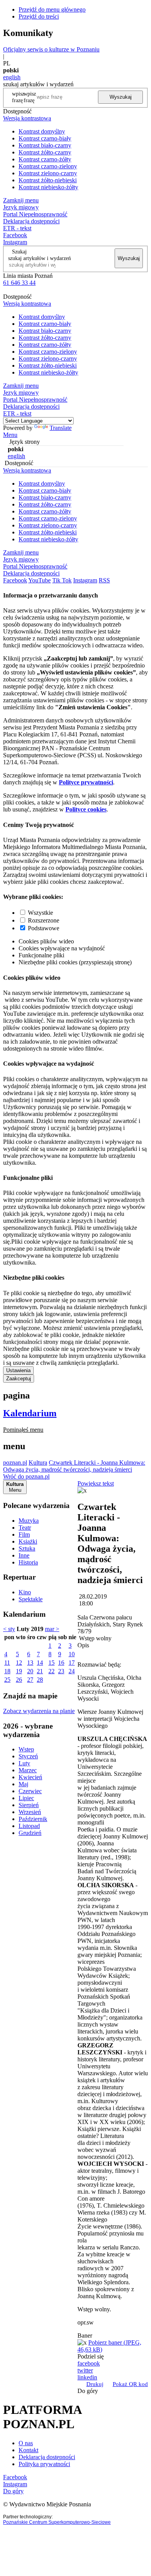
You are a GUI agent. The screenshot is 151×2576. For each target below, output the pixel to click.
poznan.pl (15, 1463)
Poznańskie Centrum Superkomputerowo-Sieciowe (57, 2522)
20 (30, 1671)
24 (72, 1671)
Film (24, 1534)
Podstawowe (44, 928)
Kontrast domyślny (42, 131)
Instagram (15, 242)
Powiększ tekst (96, 1483)
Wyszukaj (121, 97)
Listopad (29, 1826)
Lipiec (26, 1798)
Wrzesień (30, 1812)
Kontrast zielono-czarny (48, 173)
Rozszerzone (44, 920)
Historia (28, 1562)
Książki (28, 1541)
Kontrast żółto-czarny (45, 152)
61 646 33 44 (19, 283)
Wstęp (26, 1749)
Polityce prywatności (86, 782)
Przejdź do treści (39, 16)
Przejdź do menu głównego (52, 9)
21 (40, 1671)
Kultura (38, 1463)
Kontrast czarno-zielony (48, 166)
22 (51, 1671)
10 (72, 1654)
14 (40, 1663)
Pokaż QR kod (130, 2384)
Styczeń (28, 1756)
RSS (104, 580)
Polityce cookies (86, 809)
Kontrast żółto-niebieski (48, 180)
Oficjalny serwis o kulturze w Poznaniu (51, 49)
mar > (52, 1629)
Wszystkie (40, 913)
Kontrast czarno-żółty (45, 159)
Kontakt (28, 2450)
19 (19, 1671)
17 (72, 1663)
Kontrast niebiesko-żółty (48, 187)
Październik (33, 1819)
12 (19, 1663)
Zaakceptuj (19, 1379)
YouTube (39, 580)
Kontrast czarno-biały (45, 138)
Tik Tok (62, 580)
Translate (61, 428)
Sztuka (27, 1548)
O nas (26, 2443)
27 (30, 1680)
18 (7, 1671)
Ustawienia (18, 1370)
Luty (24, 1763)
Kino (25, 1592)
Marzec (28, 1770)
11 (7, 1663)
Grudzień (30, 1833)
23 (61, 1671)
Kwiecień (30, 1777)
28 (40, 1680)
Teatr (25, 1528)
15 (51, 1663)
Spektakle (31, 1599)
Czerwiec (30, 1791)
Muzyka (29, 1521)
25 (7, 1680)
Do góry (88, 2391)
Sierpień (29, 1805)
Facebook (15, 235)
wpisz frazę (30, 97)
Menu (10, 435)
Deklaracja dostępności (47, 2457)
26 (19, 1680)
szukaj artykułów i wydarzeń (39, 258)
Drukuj (95, 2384)
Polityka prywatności (44, 2464)
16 (61, 1663)
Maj (23, 1784)
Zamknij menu (21, 200)
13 (30, 1663)
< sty (9, 1629)
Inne (24, 1555)
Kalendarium (30, 1413)
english (12, 77)
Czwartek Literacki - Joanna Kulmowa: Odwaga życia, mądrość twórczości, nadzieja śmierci (74, 1466)
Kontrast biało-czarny (45, 145)
